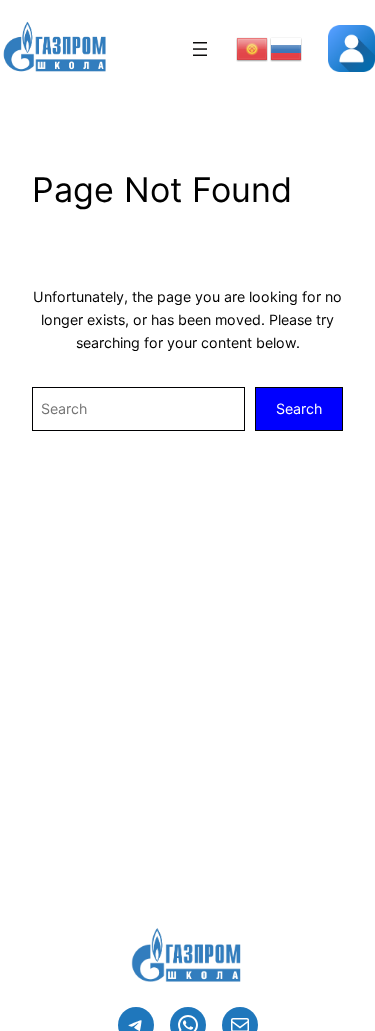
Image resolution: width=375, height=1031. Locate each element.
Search (299, 408)
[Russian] (287, 47)
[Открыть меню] (200, 49)
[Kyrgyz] (253, 47)
